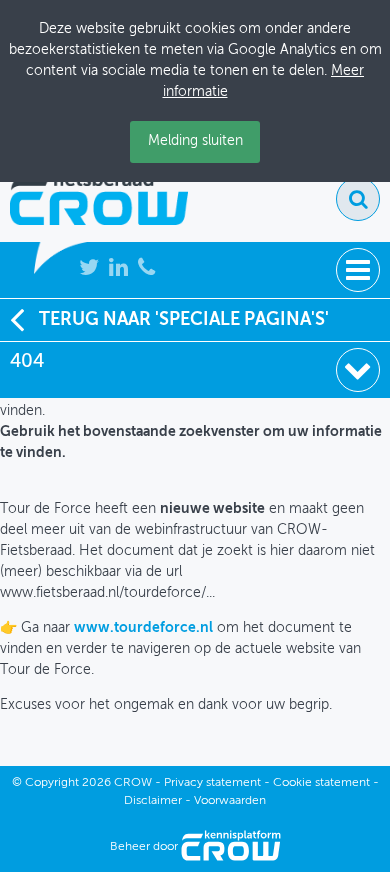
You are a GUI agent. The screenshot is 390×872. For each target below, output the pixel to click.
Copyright (52, 783)
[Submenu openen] (358, 370)
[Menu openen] (358, 270)
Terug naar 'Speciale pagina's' (184, 320)
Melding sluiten (195, 141)
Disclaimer (153, 801)
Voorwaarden (230, 801)
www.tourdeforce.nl (143, 628)
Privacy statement (212, 783)
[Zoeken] (358, 199)
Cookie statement (321, 783)
